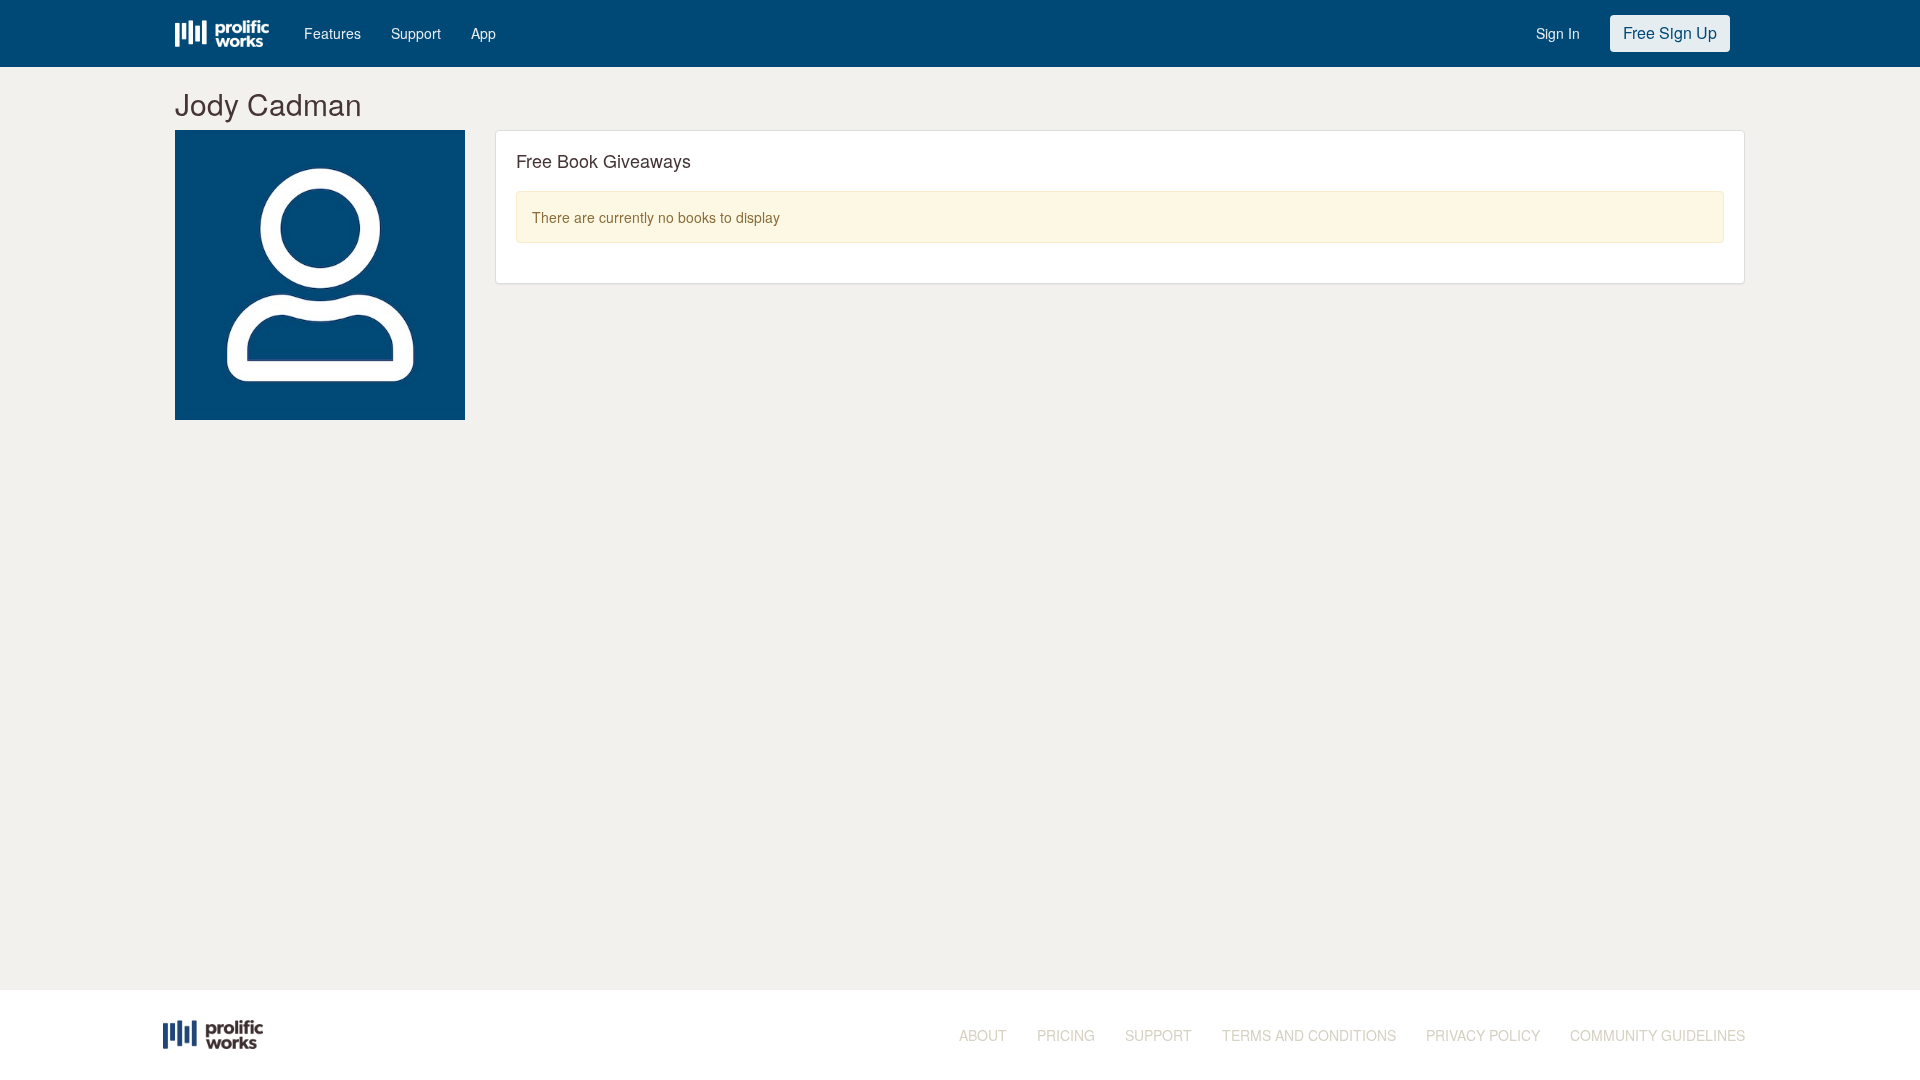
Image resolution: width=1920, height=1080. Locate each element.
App (483, 33)
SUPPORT (1158, 1035)
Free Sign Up (1670, 32)
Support (416, 33)
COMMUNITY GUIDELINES (1657, 1035)
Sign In (1558, 33)
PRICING (1066, 1035)
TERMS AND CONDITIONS (1309, 1035)
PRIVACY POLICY (1483, 1035)
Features (332, 33)
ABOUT (983, 1035)
